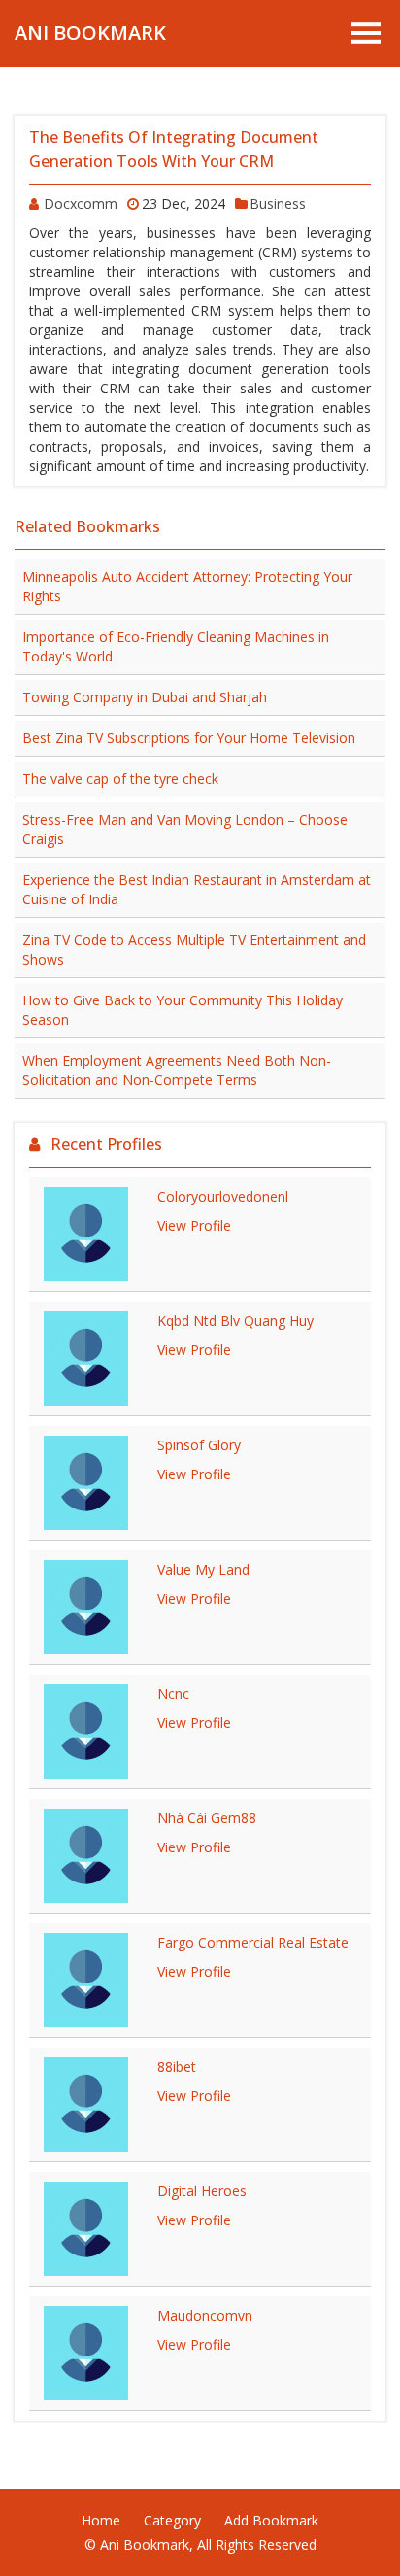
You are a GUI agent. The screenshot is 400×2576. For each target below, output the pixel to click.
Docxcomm (81, 203)
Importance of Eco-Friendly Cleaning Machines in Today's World (176, 646)
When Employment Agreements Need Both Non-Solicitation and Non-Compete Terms (177, 1070)
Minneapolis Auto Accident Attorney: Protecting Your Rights (187, 586)
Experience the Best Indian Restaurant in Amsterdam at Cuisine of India (197, 889)
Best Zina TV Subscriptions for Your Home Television (189, 738)
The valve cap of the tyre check (120, 779)
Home (101, 2520)
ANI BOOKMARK (90, 33)
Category (172, 2520)
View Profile (194, 1225)
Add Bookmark (271, 2520)
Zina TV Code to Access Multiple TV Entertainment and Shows (194, 949)
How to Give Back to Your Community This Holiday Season (183, 1010)
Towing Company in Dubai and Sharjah (145, 697)
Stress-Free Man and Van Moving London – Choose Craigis (185, 829)
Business (278, 203)
